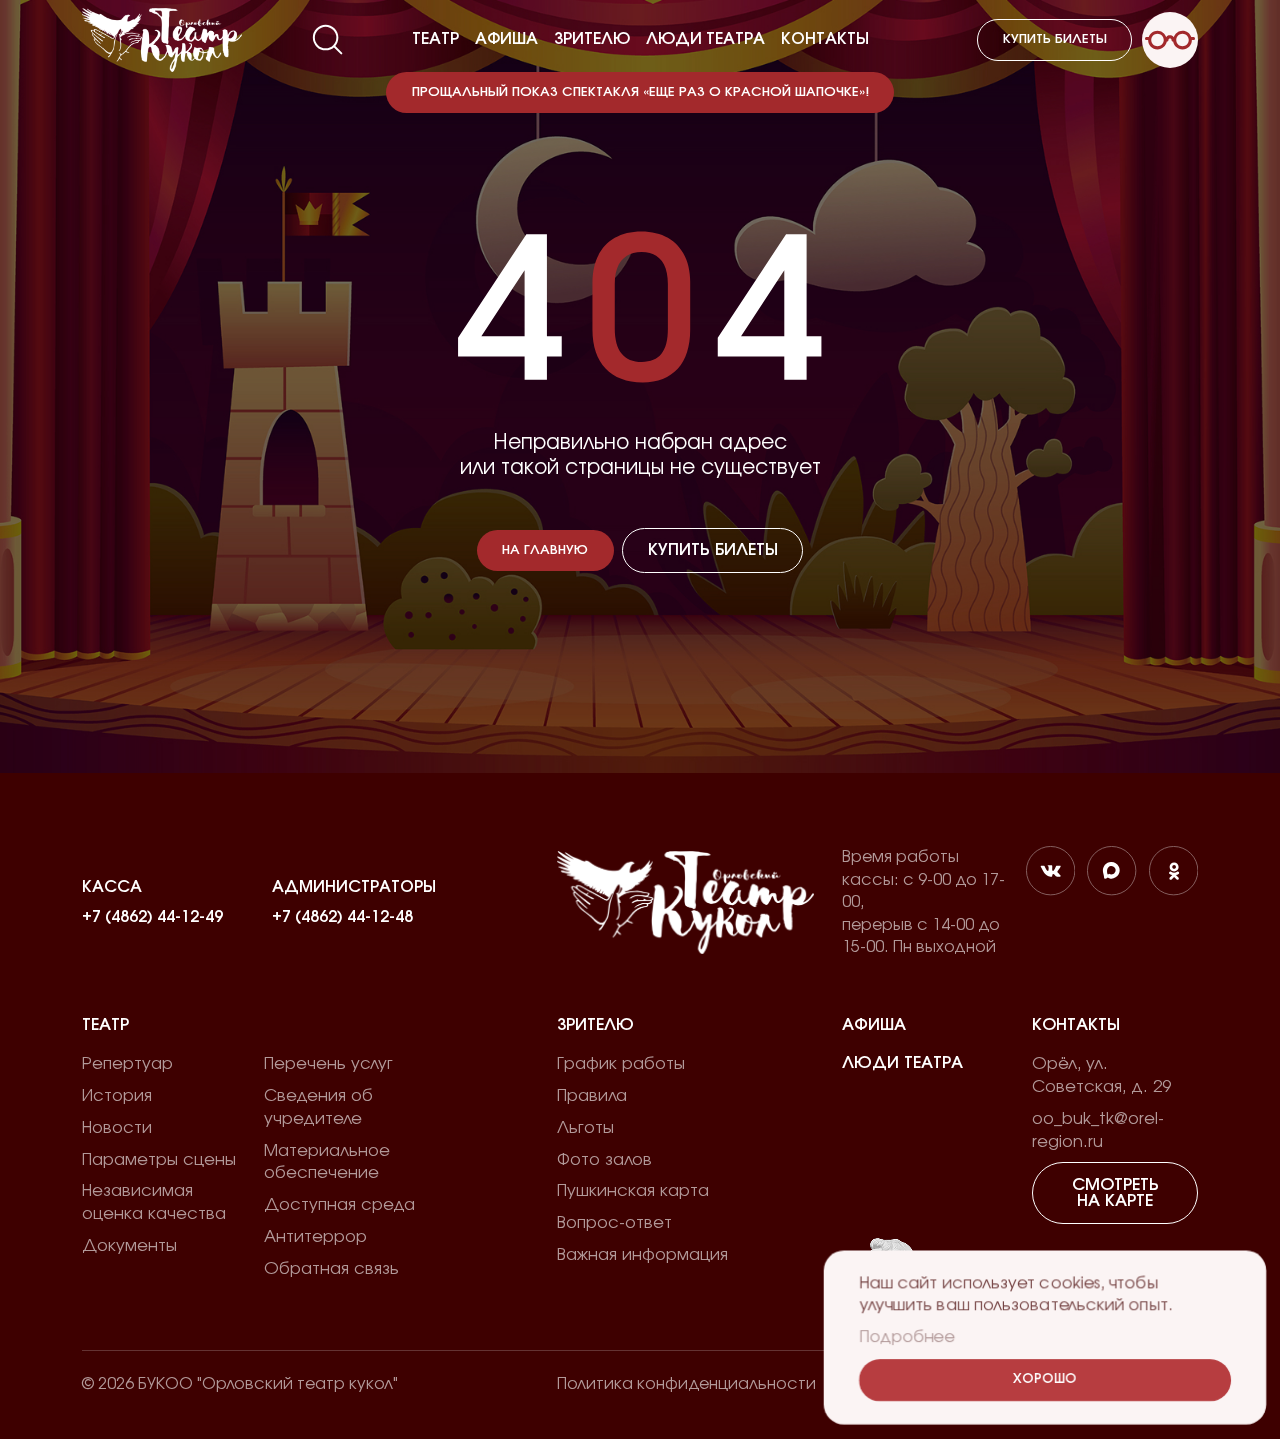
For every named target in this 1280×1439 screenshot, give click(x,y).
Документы (129, 1246)
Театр (435, 39)
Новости (117, 1128)
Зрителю (592, 39)
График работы (621, 1064)
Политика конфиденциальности (686, 1384)
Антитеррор (315, 1237)
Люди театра (705, 39)
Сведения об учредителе (318, 1107)
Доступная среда (339, 1205)
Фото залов (604, 1160)
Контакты (825, 39)
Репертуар (127, 1064)
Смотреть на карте (1115, 1193)
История (117, 1096)
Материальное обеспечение (327, 1162)
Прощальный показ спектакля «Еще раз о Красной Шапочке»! (640, 92)
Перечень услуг (328, 1064)
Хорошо (1045, 1379)
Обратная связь (331, 1269)
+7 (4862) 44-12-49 (152, 917)
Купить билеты (1055, 39)
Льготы (585, 1128)
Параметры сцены (159, 1160)
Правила (592, 1096)
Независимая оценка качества (154, 1202)
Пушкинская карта (633, 1191)
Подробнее (907, 1337)
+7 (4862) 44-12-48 (342, 917)
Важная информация (642, 1255)
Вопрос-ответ (614, 1223)
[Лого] (162, 40)
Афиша (506, 39)
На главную (545, 550)
